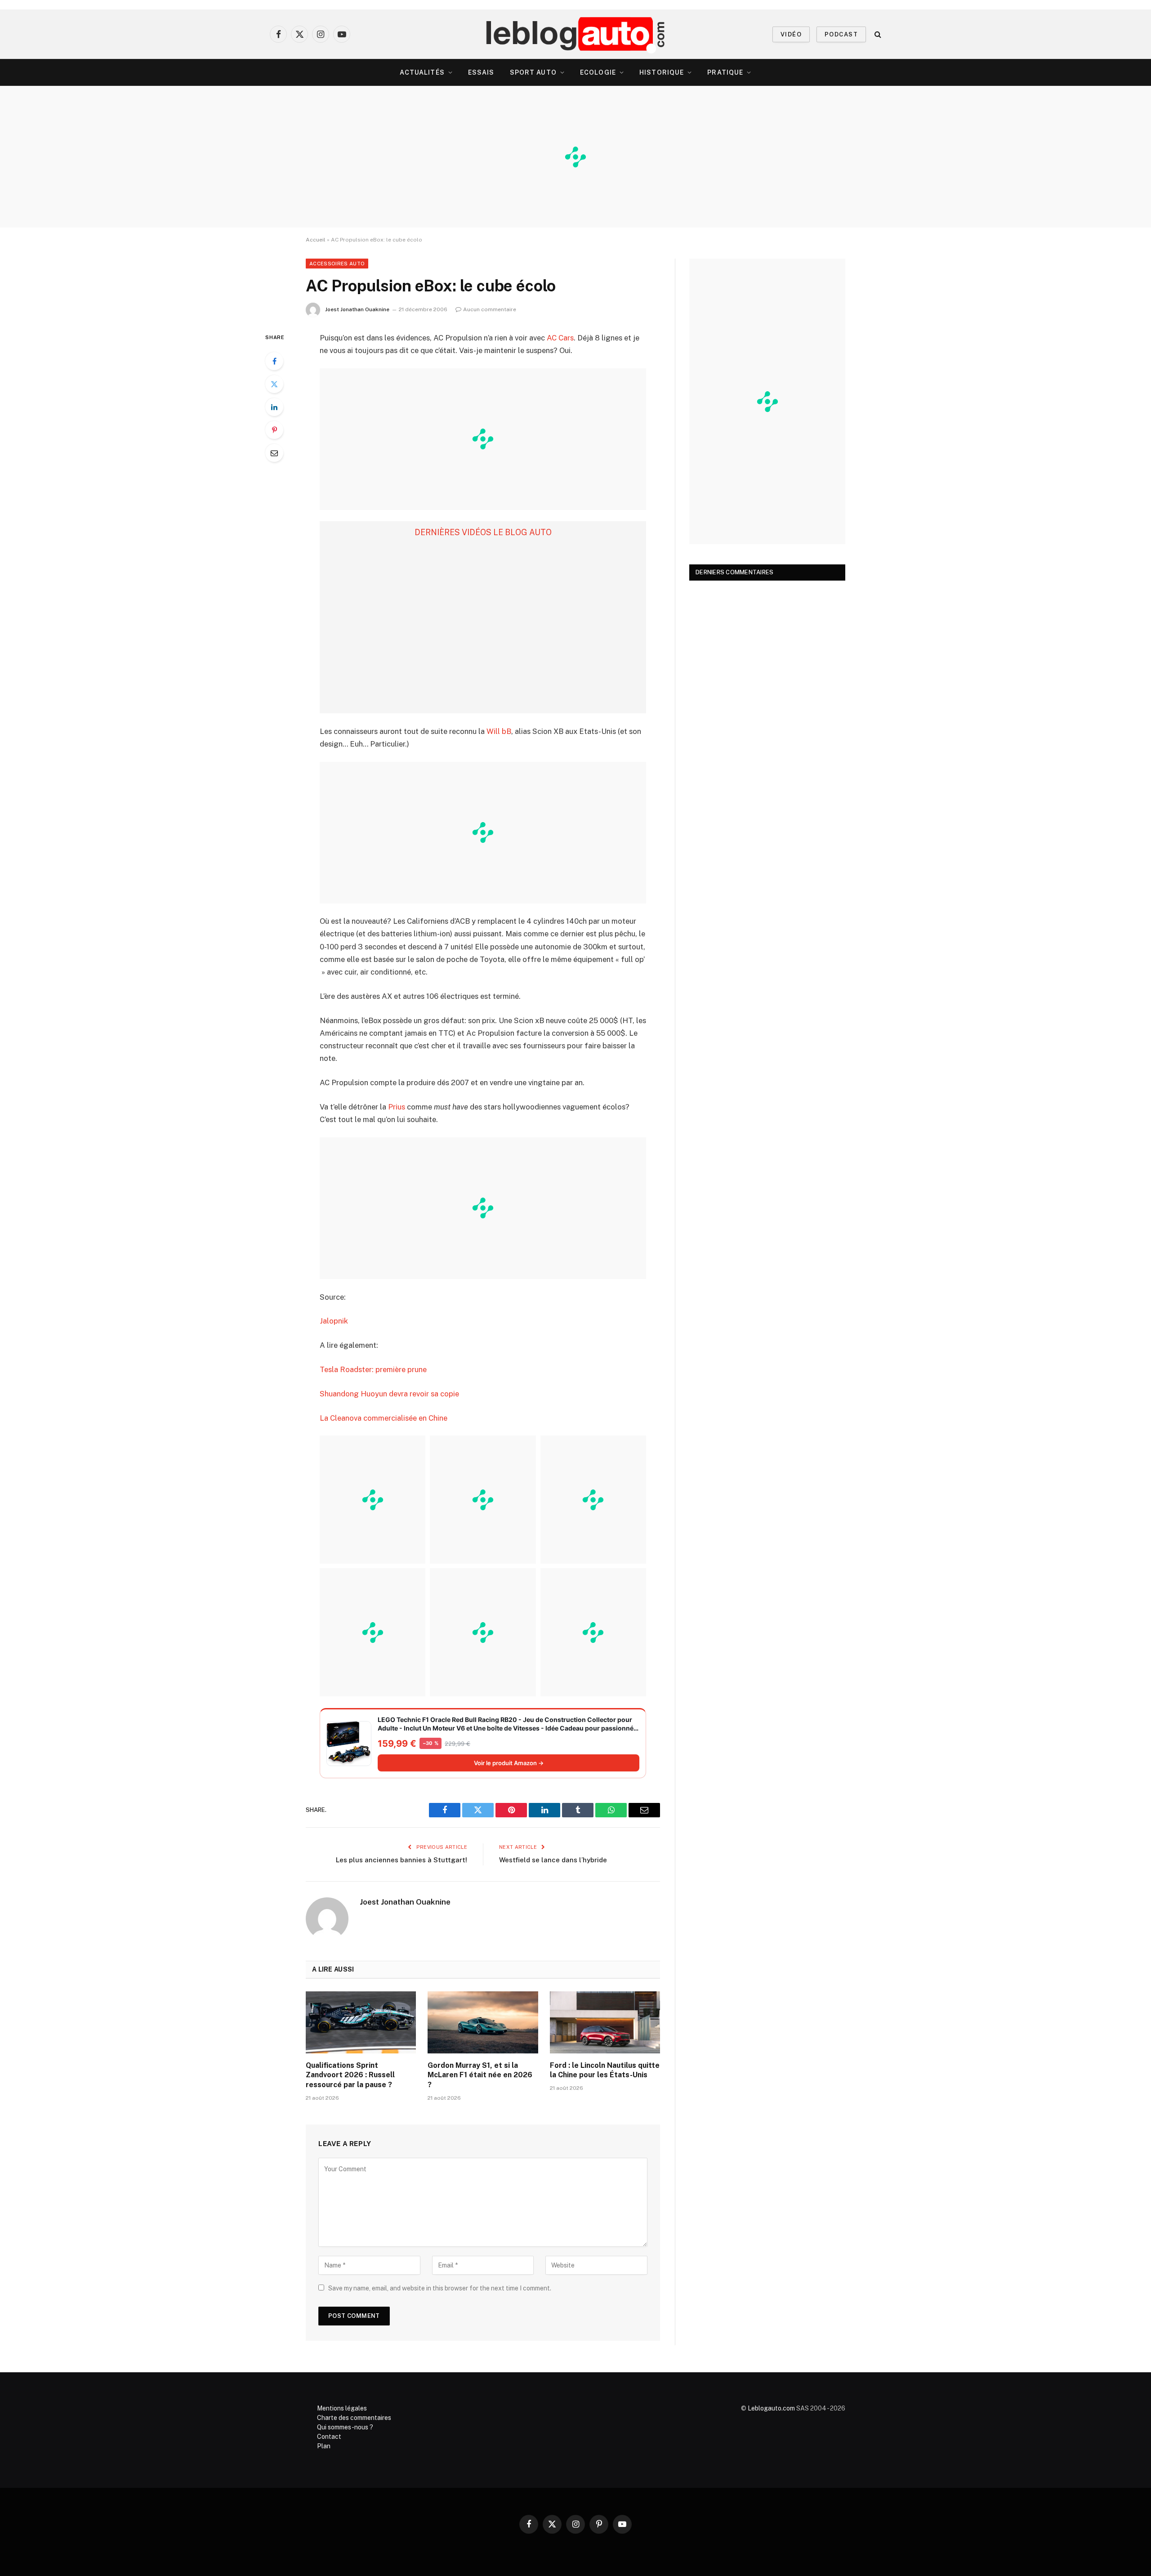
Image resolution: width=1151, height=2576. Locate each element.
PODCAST (841, 34)
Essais (481, 72)
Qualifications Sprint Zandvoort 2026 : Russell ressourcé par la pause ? (350, 2075)
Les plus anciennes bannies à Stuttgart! (402, 1860)
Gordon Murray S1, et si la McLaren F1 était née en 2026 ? (480, 2075)
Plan (324, 2446)
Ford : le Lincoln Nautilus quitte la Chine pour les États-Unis (605, 2070)
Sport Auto (533, 72)
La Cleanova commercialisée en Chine (384, 1418)
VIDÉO (791, 34)
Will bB (499, 731)
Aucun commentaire (490, 309)
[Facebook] (274, 361)
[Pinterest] (274, 430)
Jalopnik (334, 1321)
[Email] (274, 453)
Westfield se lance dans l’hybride (553, 1860)
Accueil (316, 240)
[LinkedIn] (274, 407)
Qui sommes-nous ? (345, 2427)
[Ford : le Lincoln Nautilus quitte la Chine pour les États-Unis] (605, 2022)
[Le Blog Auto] (576, 34)
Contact (329, 2437)
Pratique (725, 72)
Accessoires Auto (337, 264)
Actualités (422, 72)
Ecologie (598, 72)
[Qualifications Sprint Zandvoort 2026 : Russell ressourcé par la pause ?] (361, 2022)
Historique (662, 72)
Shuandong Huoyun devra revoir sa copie (389, 1394)
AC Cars (560, 338)
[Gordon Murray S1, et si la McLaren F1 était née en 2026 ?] (483, 2022)
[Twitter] (274, 384)
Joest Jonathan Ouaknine (357, 309)
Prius (397, 1107)
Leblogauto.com (771, 2408)
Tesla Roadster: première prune (373, 1369)
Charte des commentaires (354, 2418)
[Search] (877, 34)
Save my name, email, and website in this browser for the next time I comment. (440, 2288)
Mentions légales (342, 2408)
